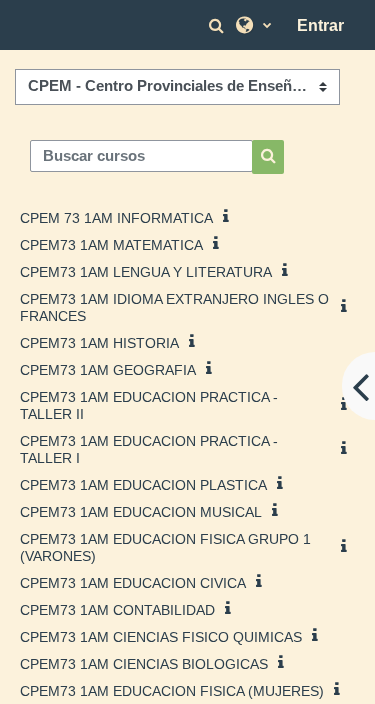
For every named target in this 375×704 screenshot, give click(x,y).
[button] (219, 25)
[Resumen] (230, 216)
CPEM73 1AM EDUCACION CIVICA (133, 583)
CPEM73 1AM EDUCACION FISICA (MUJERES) (172, 691)
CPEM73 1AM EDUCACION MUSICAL (141, 512)
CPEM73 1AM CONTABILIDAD (117, 610)
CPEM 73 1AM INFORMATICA (116, 218)
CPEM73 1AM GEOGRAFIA (108, 370)
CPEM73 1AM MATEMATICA (111, 245)
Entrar (320, 25)
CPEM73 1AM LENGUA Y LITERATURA (146, 272)
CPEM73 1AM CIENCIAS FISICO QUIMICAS (161, 637)
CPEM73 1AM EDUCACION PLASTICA (143, 485)
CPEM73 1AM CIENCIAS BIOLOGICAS (144, 664)
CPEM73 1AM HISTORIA (99, 343)
